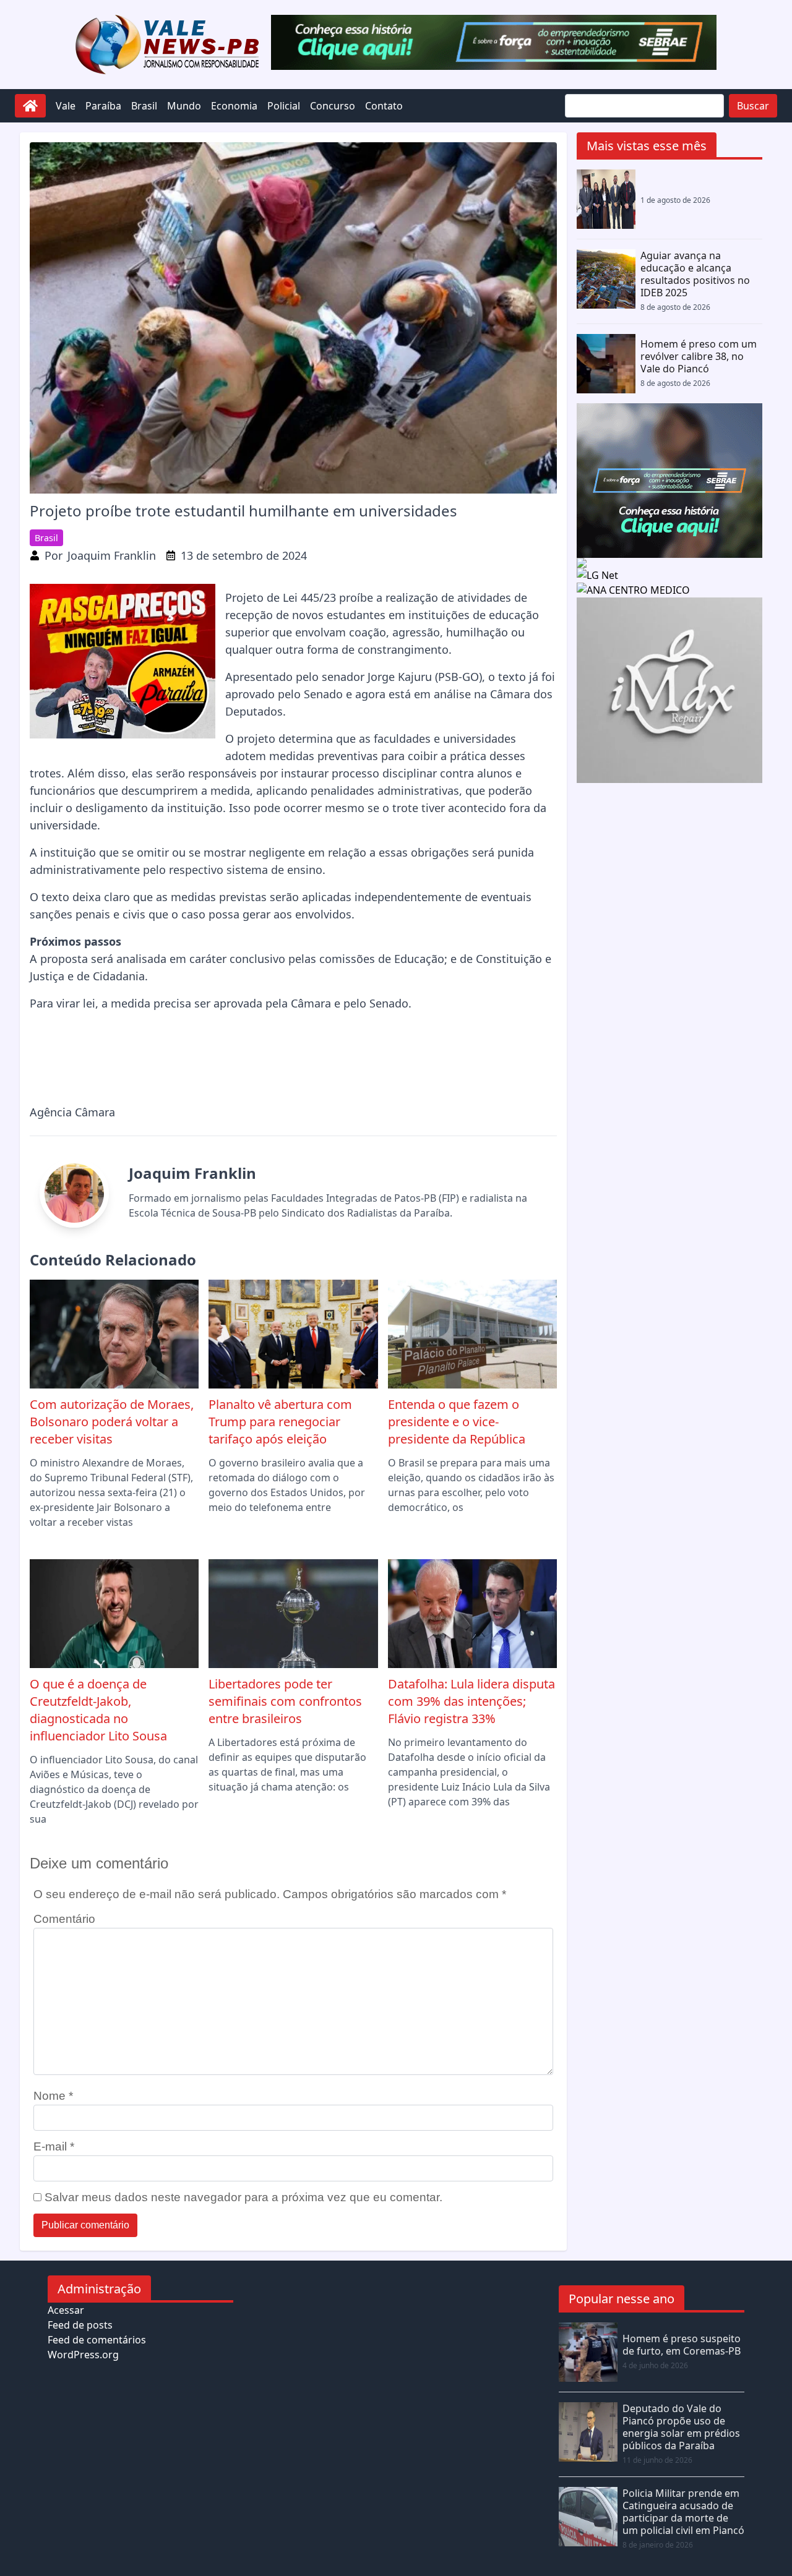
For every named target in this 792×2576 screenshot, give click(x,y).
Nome (53, 2096)
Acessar (66, 2310)
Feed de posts (80, 2325)
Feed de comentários (97, 2340)
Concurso (333, 106)
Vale (66, 106)
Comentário (64, 1919)
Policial (284, 106)
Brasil (144, 106)
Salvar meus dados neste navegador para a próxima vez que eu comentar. (243, 2197)
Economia (234, 106)
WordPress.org (83, 2355)
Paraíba (103, 106)
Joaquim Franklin (112, 555)
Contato (384, 106)
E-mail (54, 2146)
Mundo (184, 106)
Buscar (753, 106)
